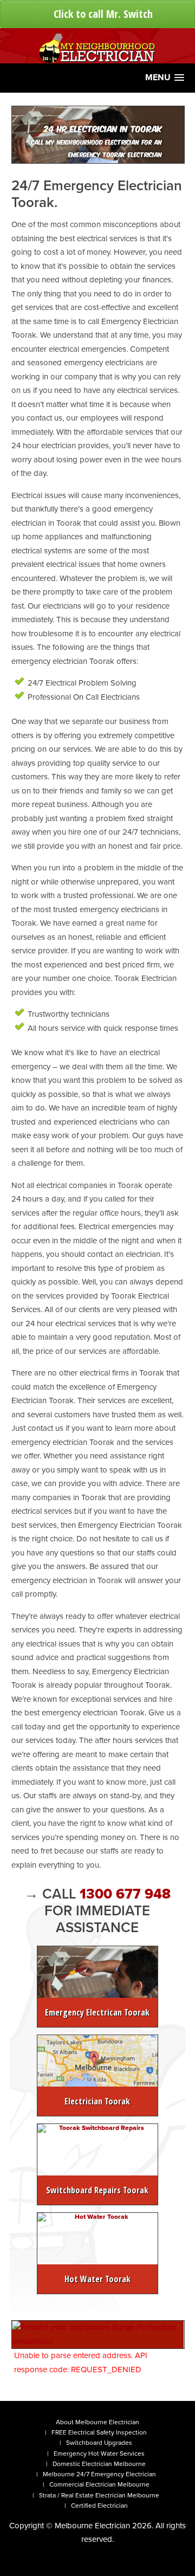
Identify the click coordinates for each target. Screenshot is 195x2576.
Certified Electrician (99, 2506)
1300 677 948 (125, 1894)
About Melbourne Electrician (97, 2422)
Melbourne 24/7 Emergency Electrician (99, 2474)
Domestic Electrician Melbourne (99, 2464)
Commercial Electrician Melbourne (99, 2484)
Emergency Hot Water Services (99, 2454)
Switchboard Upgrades (99, 2443)
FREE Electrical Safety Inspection (99, 2432)
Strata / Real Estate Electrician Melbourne (99, 2495)
